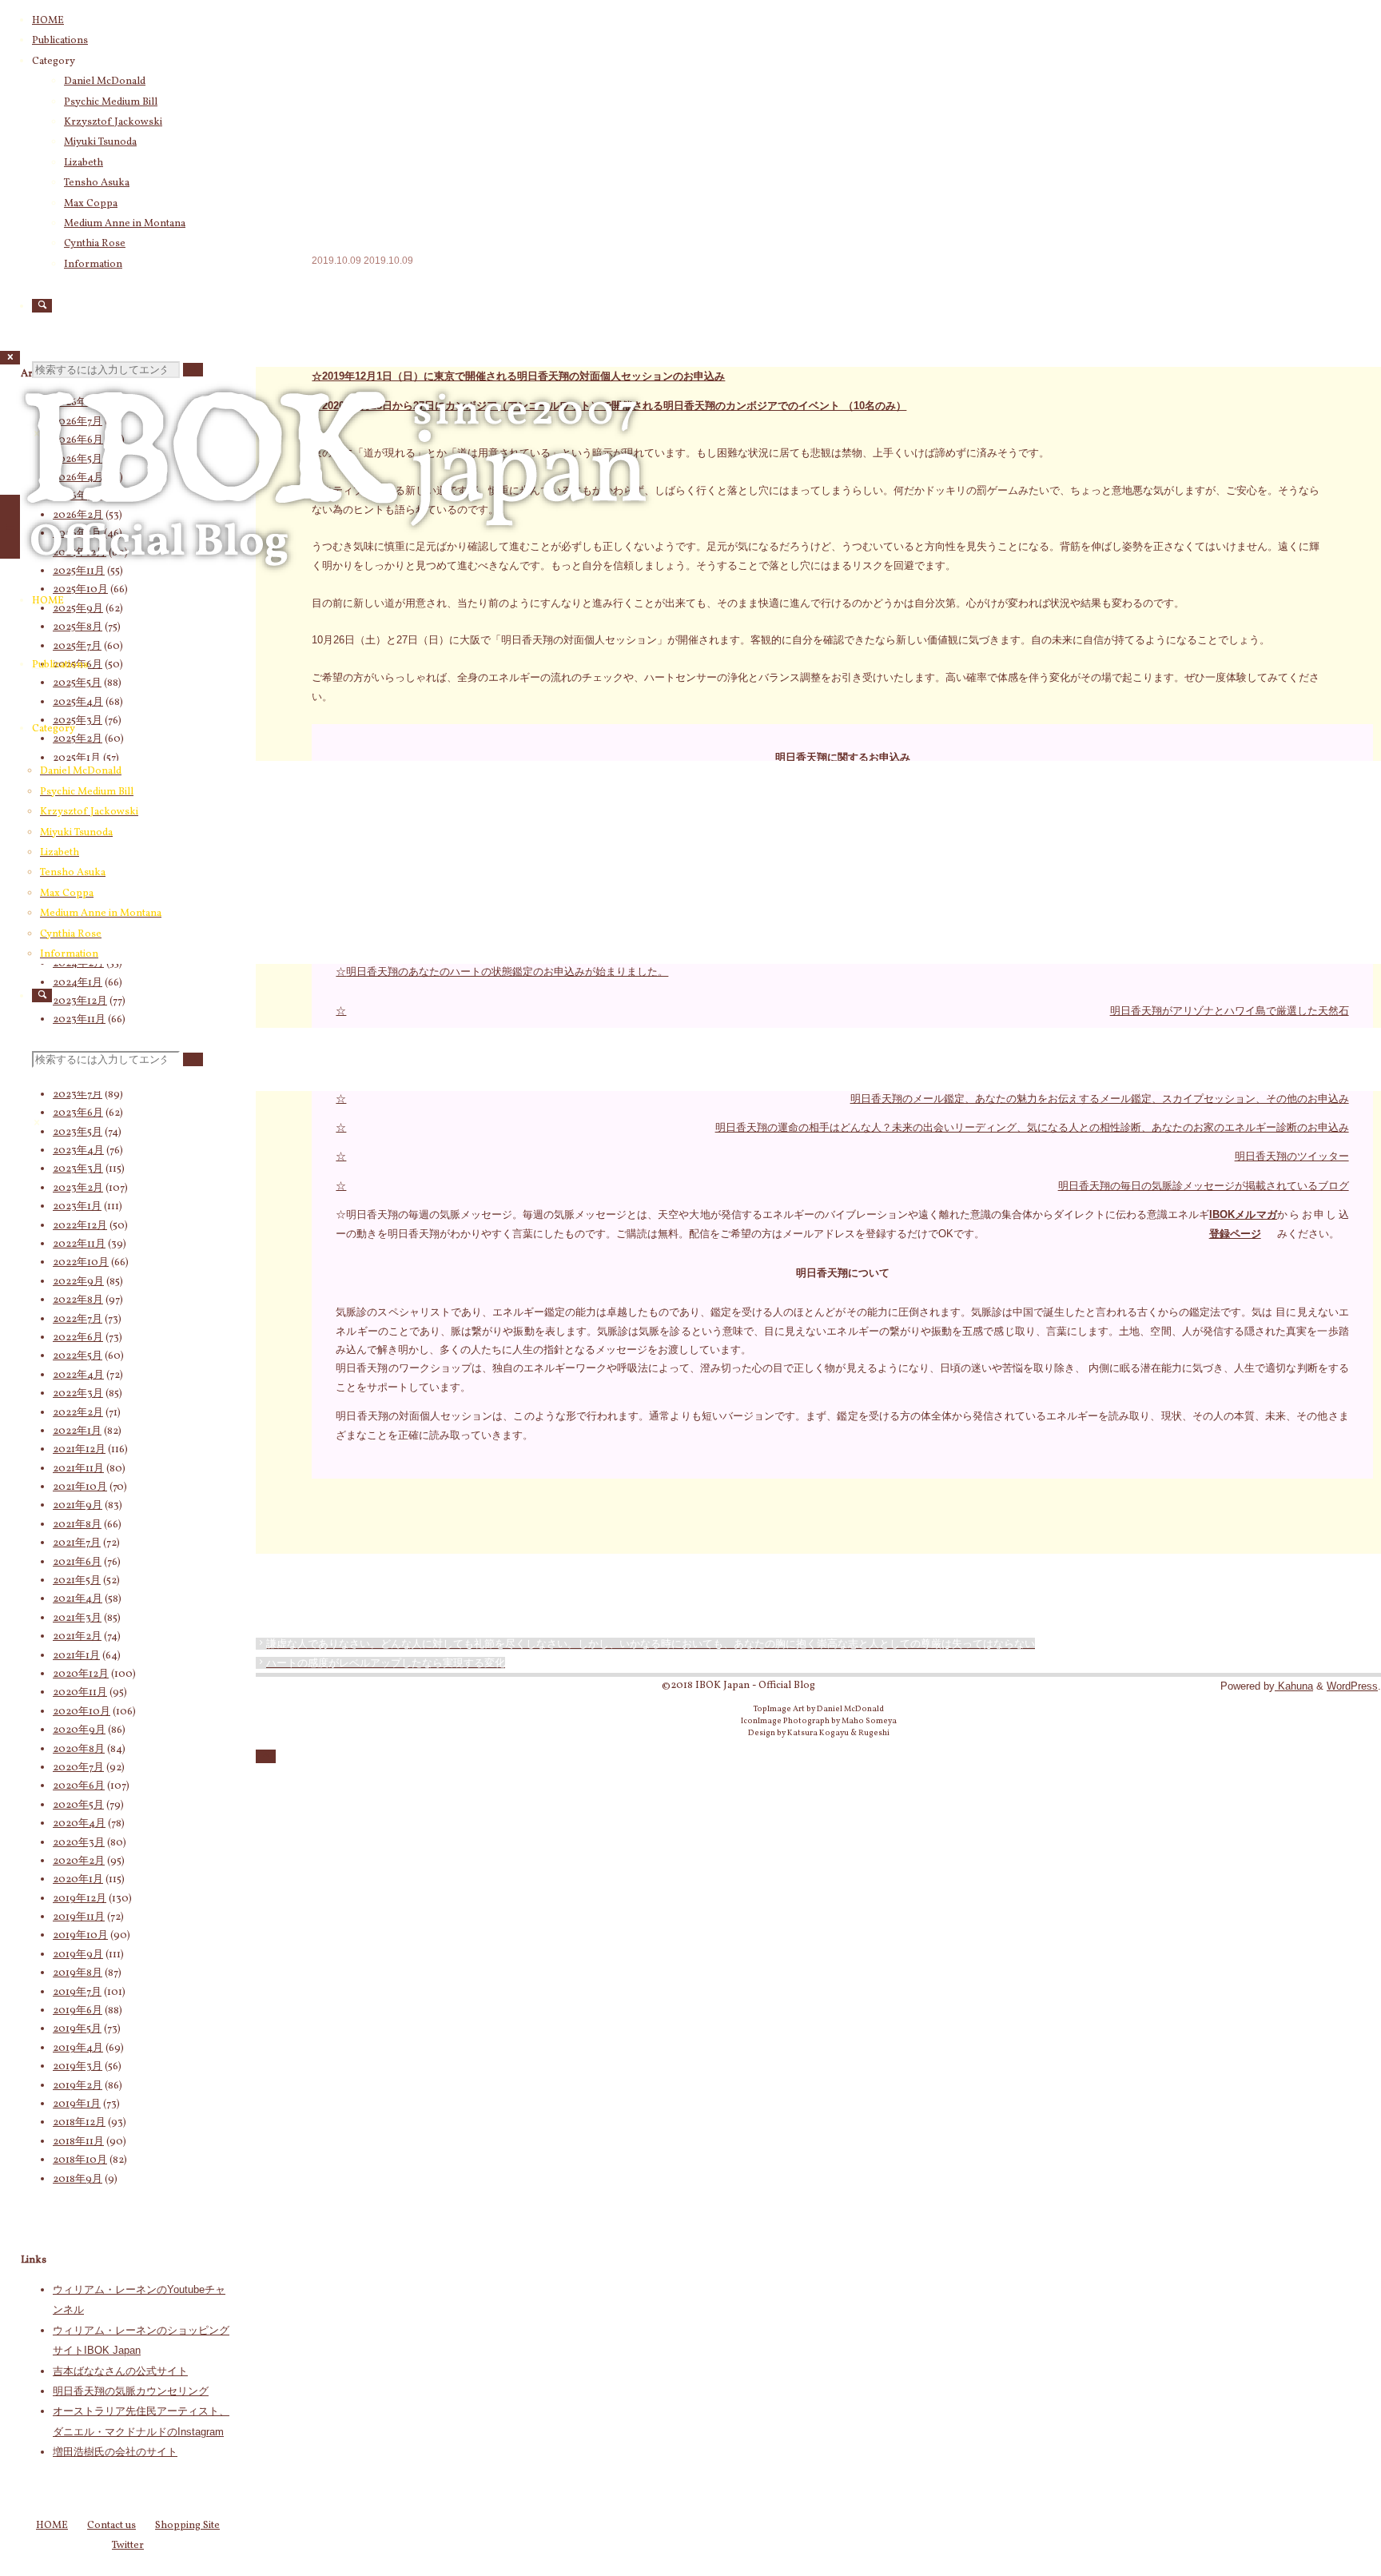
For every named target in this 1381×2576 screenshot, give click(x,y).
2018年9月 (78, 2180)
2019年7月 (77, 1993)
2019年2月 (78, 2086)
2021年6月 (77, 1563)
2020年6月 (79, 1786)
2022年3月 (78, 1394)
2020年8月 (79, 1750)
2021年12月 (79, 1450)
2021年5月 (77, 1581)
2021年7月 (77, 1543)
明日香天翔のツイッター (1292, 1156)
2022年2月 (78, 1413)
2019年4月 (78, 2048)
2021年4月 (78, 1599)
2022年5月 (78, 1356)
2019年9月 (78, 1955)
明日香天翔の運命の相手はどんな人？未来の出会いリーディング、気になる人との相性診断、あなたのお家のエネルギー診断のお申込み (1032, 1127)
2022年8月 (78, 1300)
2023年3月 (78, 1169)
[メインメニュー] (10, 527)
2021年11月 (78, 1469)
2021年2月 (77, 1637)
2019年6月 (78, 2011)
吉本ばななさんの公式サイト (120, 2371)
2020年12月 (81, 1674)
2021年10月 (80, 1487)
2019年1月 (77, 2104)
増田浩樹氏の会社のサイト (115, 2452)
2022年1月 (77, 1431)
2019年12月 (80, 1899)
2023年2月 (78, 1188)
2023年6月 (78, 1113)
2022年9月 (78, 1282)
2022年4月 (78, 1376)
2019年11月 (79, 1917)
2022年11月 (79, 1244)
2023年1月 (77, 1207)
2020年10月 (82, 1712)
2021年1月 (76, 1656)
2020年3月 (79, 1843)
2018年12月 (79, 2123)
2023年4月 (78, 1151)
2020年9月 (79, 1730)
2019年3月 (78, 2067)
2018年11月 (78, 2142)
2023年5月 (78, 1133)
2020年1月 (78, 1880)
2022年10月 (81, 1263)
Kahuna (1294, 1686)
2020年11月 (80, 1693)
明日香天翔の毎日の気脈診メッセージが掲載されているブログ (1204, 1186)
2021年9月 (78, 1506)
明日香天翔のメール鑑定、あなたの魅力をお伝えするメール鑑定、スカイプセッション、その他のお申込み (1100, 1099)
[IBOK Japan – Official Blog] (336, 587)
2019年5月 (77, 2029)
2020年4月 (79, 1824)
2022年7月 (78, 1320)
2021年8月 (77, 1525)
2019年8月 (78, 1973)
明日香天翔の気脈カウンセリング (131, 2391)
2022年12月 (80, 1226)
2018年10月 (80, 2160)
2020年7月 (78, 1768)
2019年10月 (80, 1936)
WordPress (1352, 1686)
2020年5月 (78, 1806)
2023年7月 (78, 1095)
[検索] (42, 306)
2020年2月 (79, 1861)
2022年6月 (78, 1338)
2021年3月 (77, 1618)
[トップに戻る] (266, 1756)
